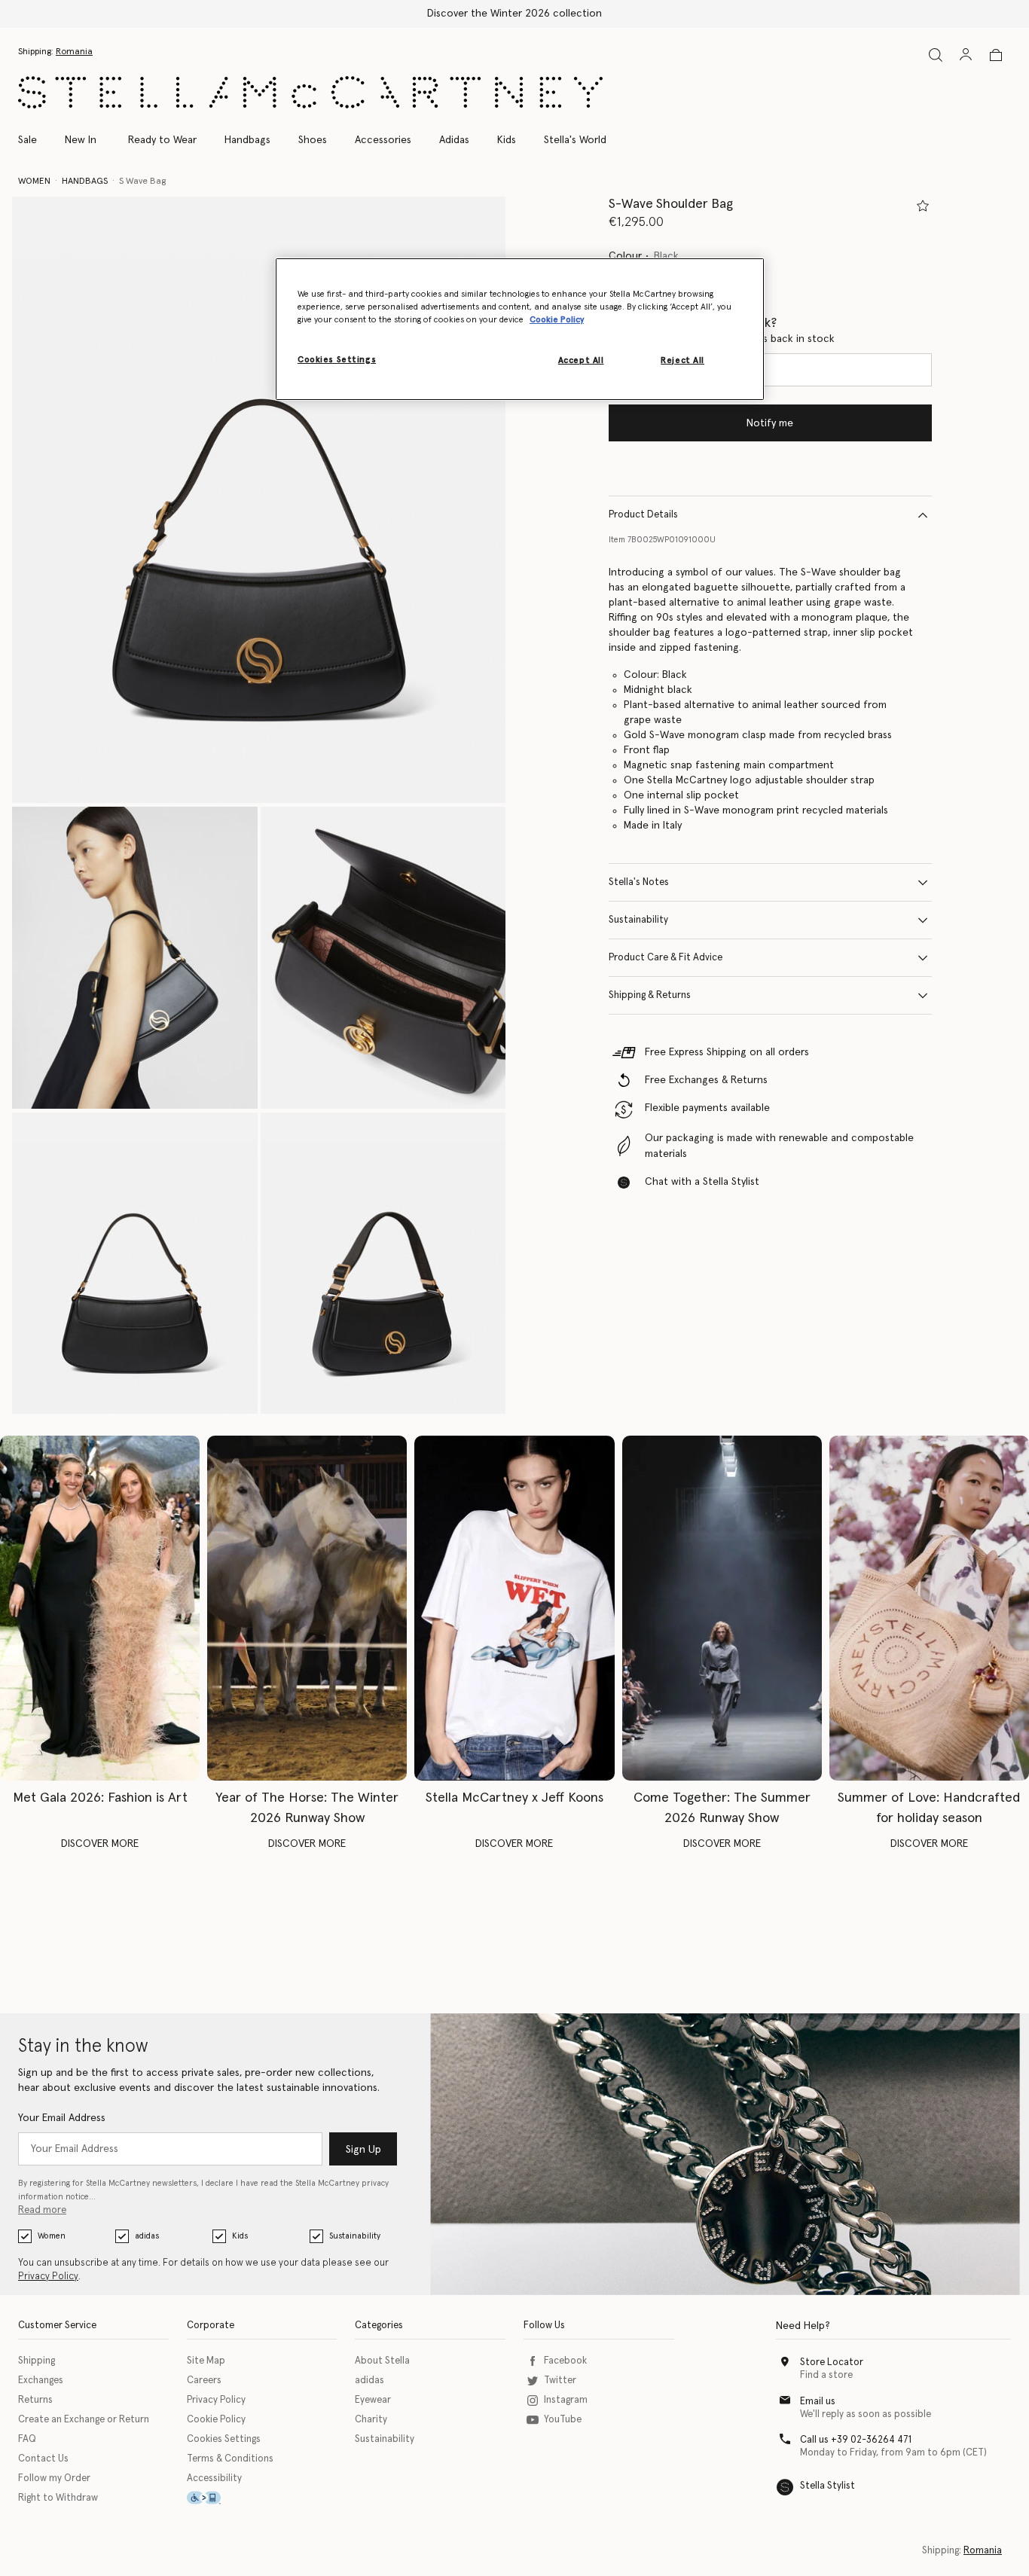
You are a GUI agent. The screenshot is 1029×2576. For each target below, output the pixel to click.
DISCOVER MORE (100, 1844)
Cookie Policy (216, 2420)
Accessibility (214, 2478)
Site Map (206, 2361)
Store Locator (832, 2362)
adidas (147, 2236)
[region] (520, 329)
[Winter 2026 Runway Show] (307, 1608)
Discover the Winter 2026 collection (514, 14)
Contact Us (43, 2459)
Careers (204, 2381)
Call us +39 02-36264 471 (856, 2440)
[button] (259, 500)
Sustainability (638, 920)
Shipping (37, 2361)
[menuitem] (81, 140)
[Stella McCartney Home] (310, 92)
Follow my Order (54, 2478)
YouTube (563, 2420)
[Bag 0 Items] (996, 55)
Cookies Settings (224, 2439)
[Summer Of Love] (929, 1608)
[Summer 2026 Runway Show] (722, 1608)
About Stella (382, 2361)
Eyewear (373, 2400)
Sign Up (363, 2150)
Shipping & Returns (650, 995)
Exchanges (41, 2381)
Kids (240, 2236)
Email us (818, 2402)
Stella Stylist (827, 2486)
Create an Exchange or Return (84, 2420)
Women (52, 2236)
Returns (35, 2400)
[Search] (936, 55)
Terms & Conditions (230, 2459)
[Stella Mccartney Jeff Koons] (514, 1608)
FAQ (27, 2439)
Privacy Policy (48, 2277)
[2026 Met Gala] (100, 1608)
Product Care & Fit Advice (666, 958)
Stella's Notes (639, 882)
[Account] (966, 54)
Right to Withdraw (58, 2498)
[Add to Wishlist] (923, 206)
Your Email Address (62, 2118)
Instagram (566, 2400)
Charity (371, 2420)
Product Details (643, 515)
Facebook (565, 2361)
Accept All (581, 360)
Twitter (560, 2381)
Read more (42, 2210)
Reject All (682, 360)
